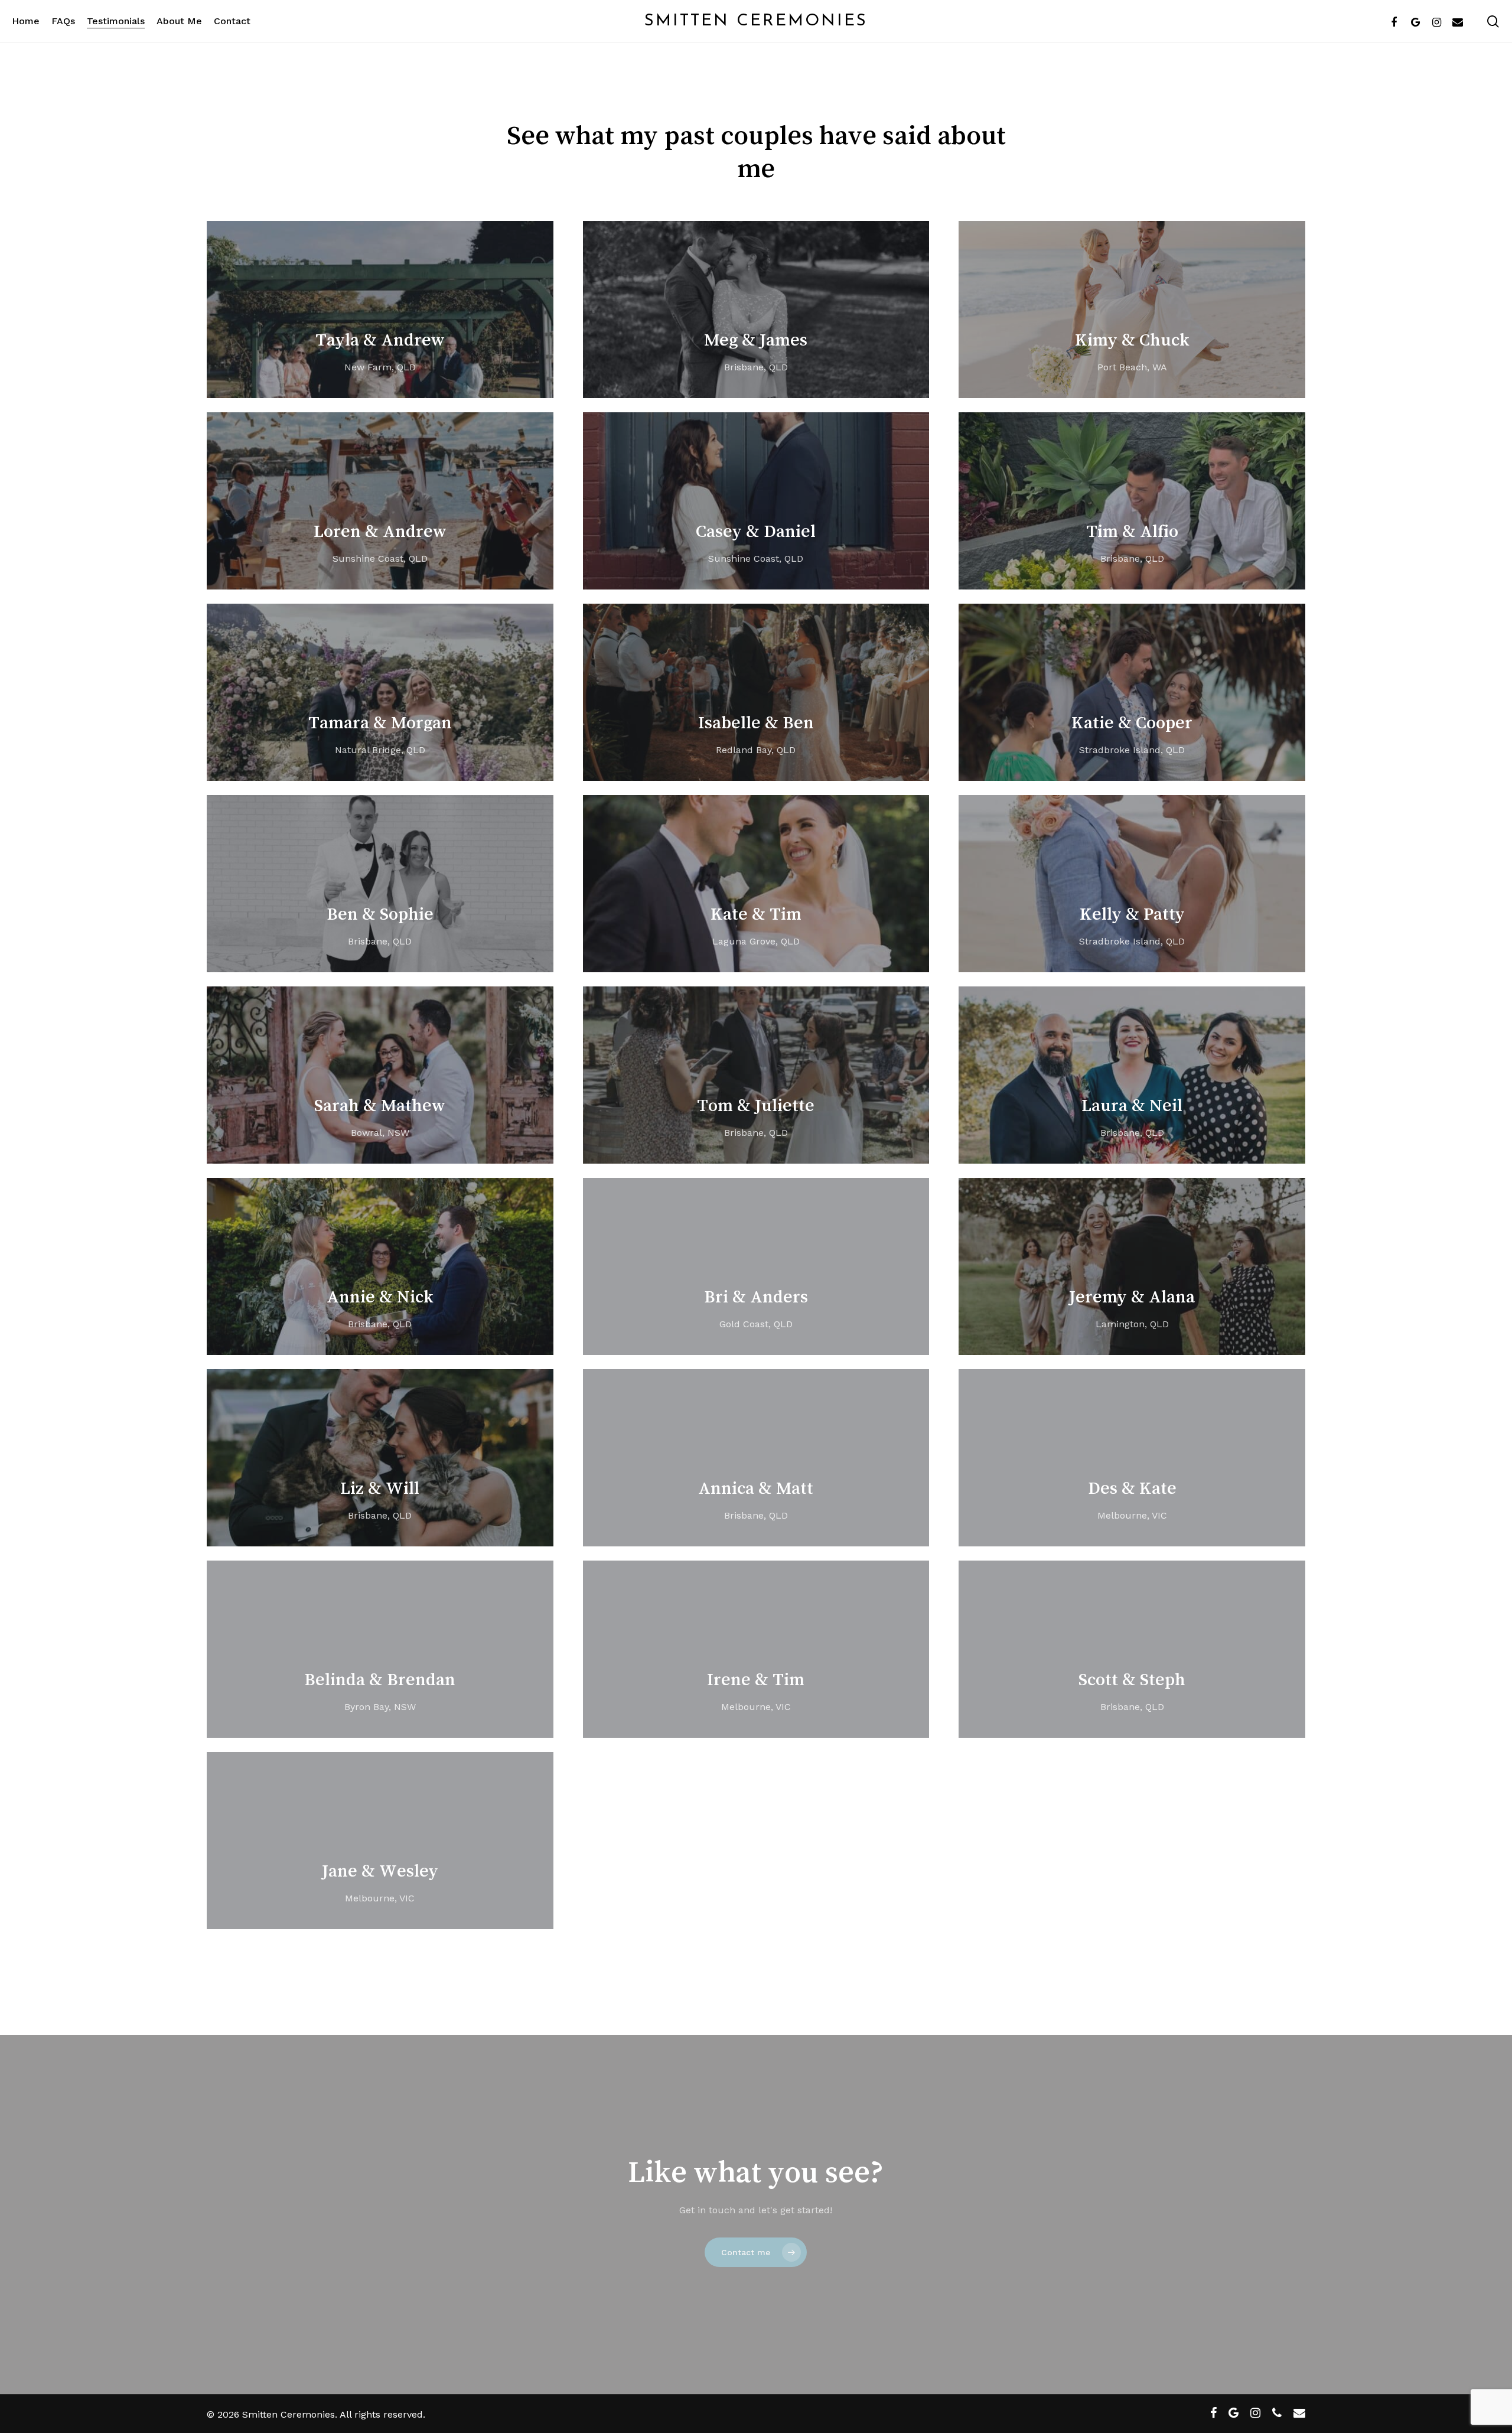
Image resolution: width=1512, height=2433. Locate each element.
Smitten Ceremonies (756, 21)
